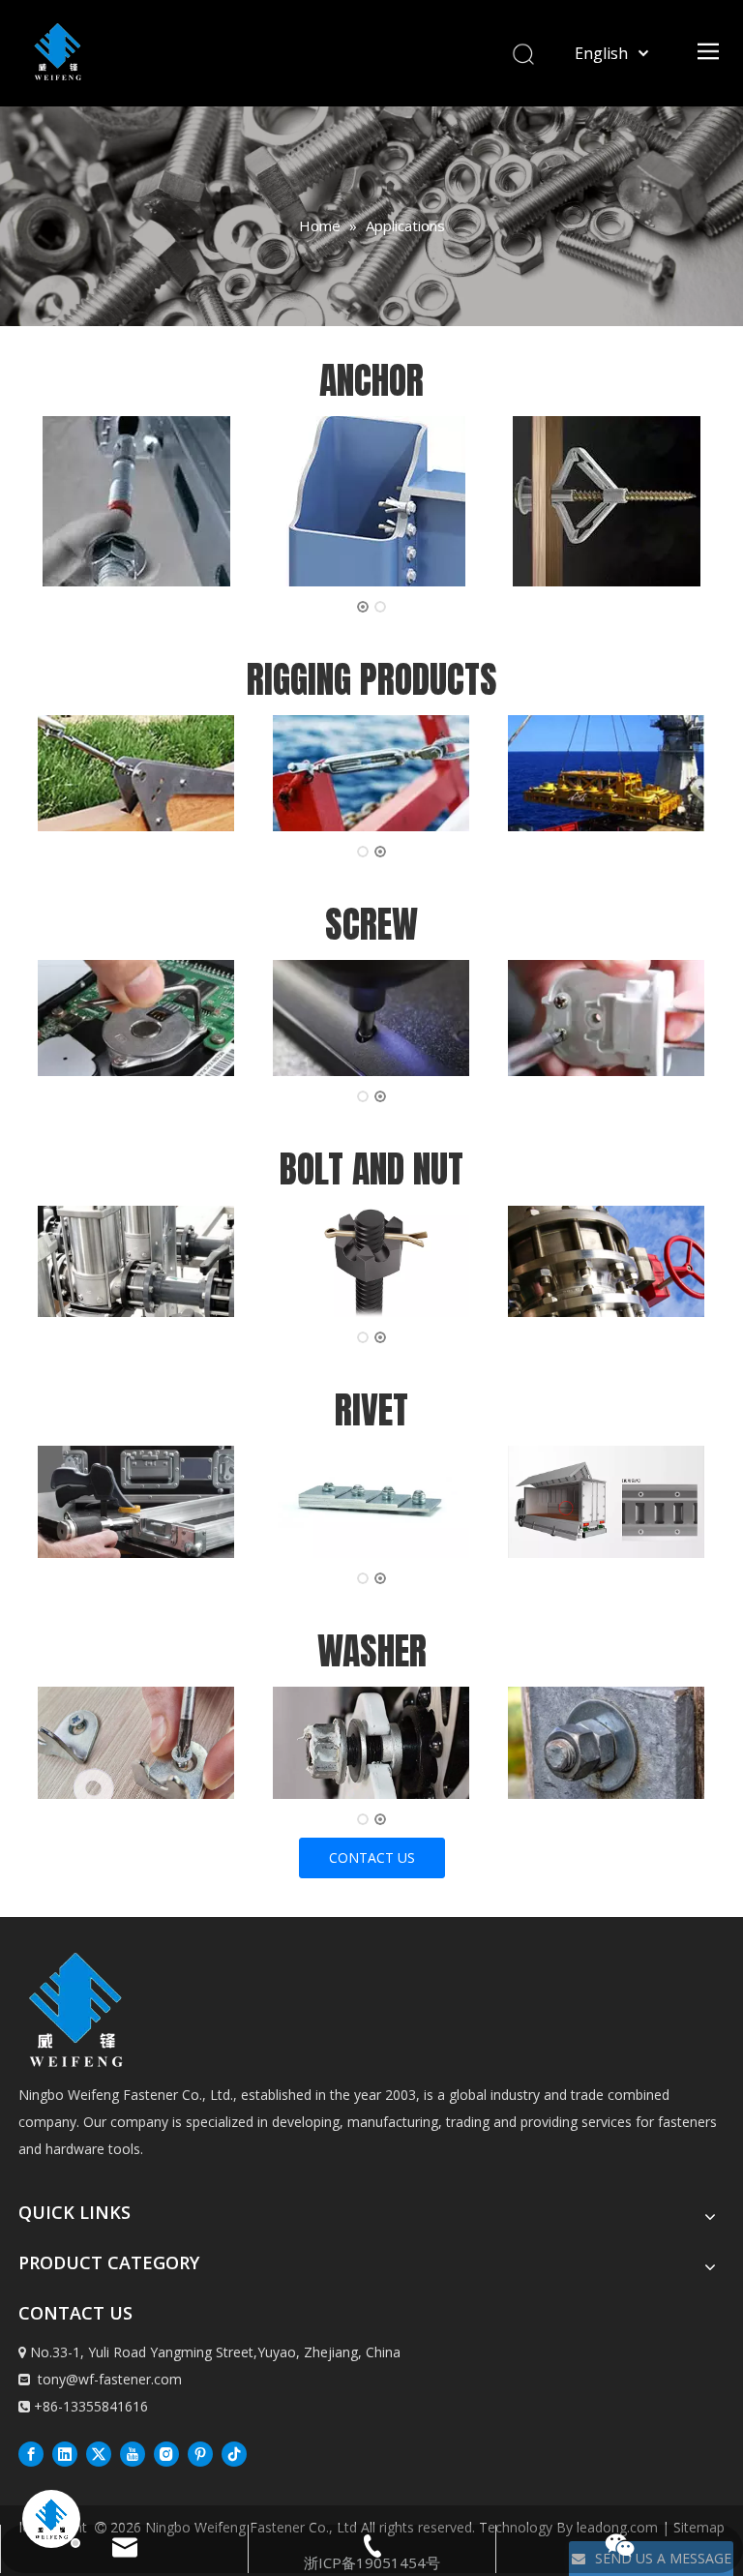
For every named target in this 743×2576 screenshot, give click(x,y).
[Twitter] (99, 2453)
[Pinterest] (200, 2453)
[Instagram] (166, 2453)
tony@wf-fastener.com (110, 2379)
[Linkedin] (65, 2453)
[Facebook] (31, 2453)
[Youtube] (133, 2453)
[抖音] (234, 2453)
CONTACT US (372, 1857)
